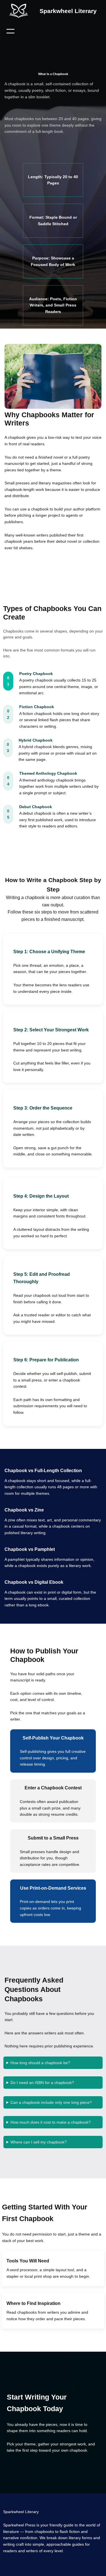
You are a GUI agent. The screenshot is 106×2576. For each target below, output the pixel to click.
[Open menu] (10, 31)
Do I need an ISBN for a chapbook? (42, 2083)
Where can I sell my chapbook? (39, 2142)
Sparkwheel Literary (68, 11)
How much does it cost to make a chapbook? (51, 2122)
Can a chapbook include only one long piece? (51, 2102)
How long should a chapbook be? (40, 2063)
